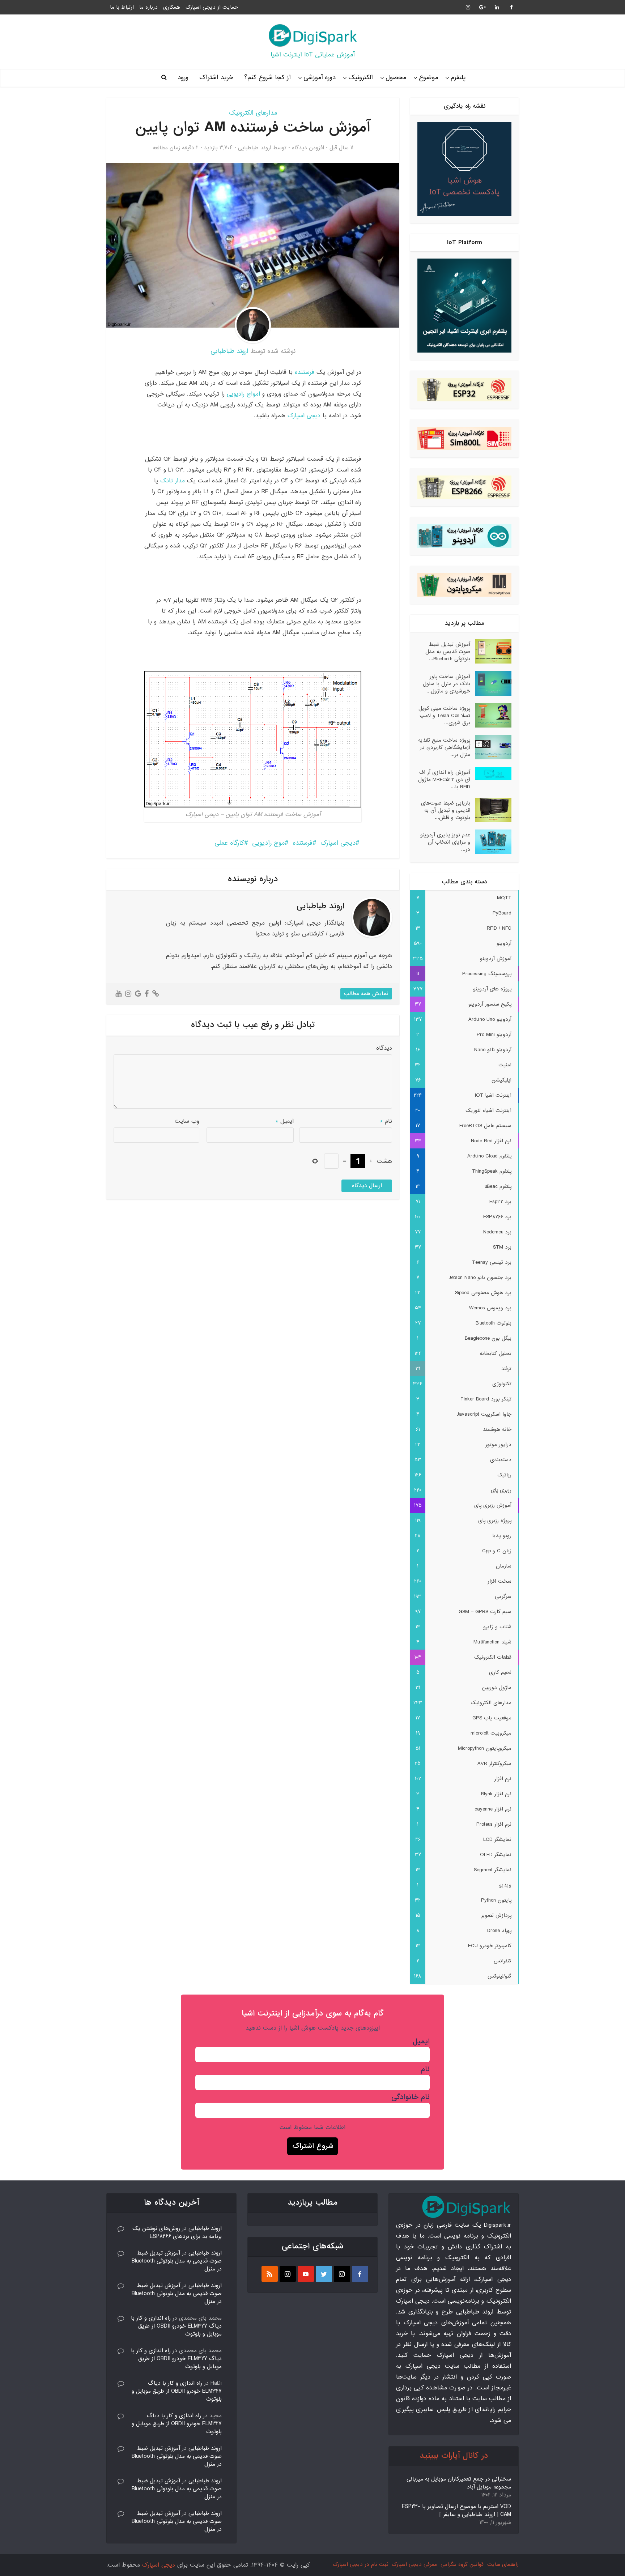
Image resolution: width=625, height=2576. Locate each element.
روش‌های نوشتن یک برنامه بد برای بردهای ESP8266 (177, 2232)
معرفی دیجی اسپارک (414, 2564)
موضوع (428, 78)
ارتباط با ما (122, 7)
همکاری (172, 7)
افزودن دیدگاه (308, 148)
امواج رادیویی (243, 394)
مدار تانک (173, 481)
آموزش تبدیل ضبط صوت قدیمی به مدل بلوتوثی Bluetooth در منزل (177, 2261)
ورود (183, 78)
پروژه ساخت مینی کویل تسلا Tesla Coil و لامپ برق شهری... (444, 715)
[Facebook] (360, 2274)
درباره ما (148, 7)
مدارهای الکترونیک (253, 113)
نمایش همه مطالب (366, 994)
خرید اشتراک (216, 78)
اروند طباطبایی (255, 148)
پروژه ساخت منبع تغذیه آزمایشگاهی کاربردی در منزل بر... (444, 747)
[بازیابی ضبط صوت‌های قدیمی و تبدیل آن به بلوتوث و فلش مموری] (491, 810)
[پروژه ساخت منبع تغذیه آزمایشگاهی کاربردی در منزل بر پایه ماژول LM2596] (491, 747)
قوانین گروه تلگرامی (462, 2564)
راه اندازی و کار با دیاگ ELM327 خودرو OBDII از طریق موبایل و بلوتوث (176, 2326)
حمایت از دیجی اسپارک (212, 7)
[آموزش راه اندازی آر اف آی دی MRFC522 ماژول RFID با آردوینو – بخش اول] (491, 774)
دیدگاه (384, 1048)
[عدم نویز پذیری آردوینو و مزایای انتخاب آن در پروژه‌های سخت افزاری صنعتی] (491, 842)
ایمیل (285, 1121)
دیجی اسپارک (304, 416)
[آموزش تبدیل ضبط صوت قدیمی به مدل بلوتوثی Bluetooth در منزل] (491, 651)
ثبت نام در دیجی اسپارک (360, 2564)
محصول (396, 78)
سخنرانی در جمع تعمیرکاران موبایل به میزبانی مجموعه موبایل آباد (459, 2483)
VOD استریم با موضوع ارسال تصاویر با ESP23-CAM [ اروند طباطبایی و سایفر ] (456, 2511)
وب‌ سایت (187, 1121)
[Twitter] (324, 2274)
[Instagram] (342, 2274)
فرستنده (305, 372)
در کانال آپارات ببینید (454, 2456)
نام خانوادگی (411, 2097)
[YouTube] (306, 2274)
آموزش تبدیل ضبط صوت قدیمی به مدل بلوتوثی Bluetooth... (448, 651)
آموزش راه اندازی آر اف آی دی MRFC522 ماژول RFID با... (444, 779)
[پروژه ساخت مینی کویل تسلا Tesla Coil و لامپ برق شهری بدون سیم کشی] (491, 715)
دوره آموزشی (320, 78)
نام (386, 1121)
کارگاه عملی (229, 843)
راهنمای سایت (503, 2564)
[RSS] (270, 2274)
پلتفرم (458, 78)
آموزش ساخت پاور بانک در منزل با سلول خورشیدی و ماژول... (447, 684)
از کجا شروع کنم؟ (267, 78)
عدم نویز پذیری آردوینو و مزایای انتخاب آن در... (445, 842)
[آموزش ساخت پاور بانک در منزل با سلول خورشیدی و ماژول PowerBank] (491, 683)
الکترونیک (361, 78)
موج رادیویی (268, 843)
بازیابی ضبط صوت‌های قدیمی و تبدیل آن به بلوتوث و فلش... (446, 810)
